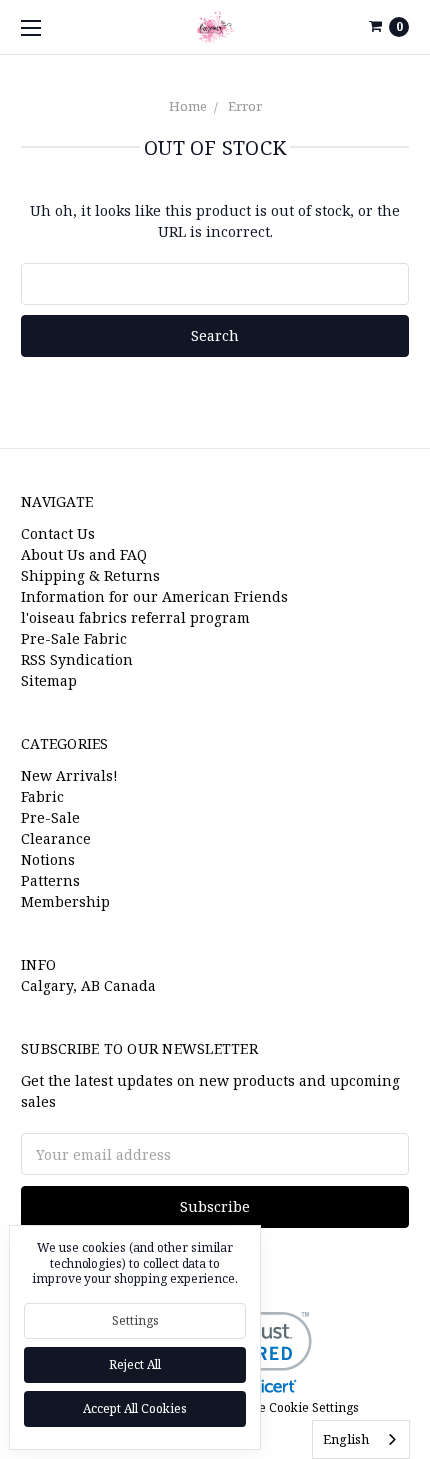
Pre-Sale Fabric (74, 638)
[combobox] (361, 1439)
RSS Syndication (77, 659)
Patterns (50, 880)
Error (245, 106)
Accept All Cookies (135, 1408)
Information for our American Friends (154, 596)
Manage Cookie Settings (288, 1407)
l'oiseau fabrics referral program (135, 617)
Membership (65, 901)
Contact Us (58, 533)
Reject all (135, 1364)
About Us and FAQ (84, 554)
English (346, 1439)
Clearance (56, 838)
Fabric (42, 796)
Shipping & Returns (90, 575)
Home (188, 106)
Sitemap (49, 680)
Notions (48, 859)
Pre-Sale (50, 817)
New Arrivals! (69, 775)
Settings (135, 1320)
